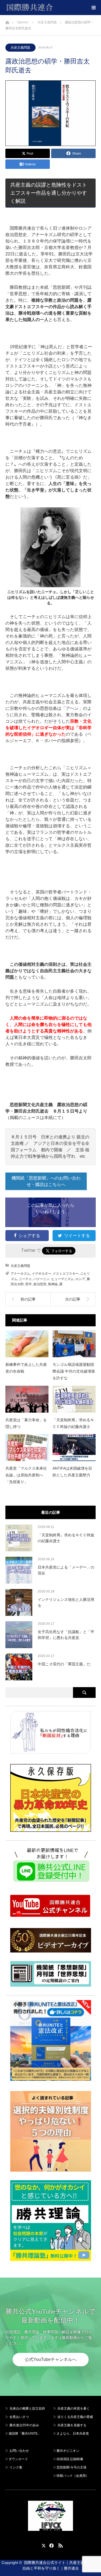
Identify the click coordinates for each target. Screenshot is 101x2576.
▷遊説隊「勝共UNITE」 (23, 2434)
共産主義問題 (20, 48)
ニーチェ (25, 1279)
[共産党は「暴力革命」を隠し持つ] (27, 1399)
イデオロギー (41, 1274)
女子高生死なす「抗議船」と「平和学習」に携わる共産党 (66, 1635)
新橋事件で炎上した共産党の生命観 (26, 1368)
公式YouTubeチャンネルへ (51, 2359)
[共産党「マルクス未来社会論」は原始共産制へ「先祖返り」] (27, 1448)
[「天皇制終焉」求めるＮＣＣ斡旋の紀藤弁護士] (74, 1399)
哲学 (29, 1284)
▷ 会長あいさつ (17, 2417)
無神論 (53, 1284)
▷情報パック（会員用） (71, 2476)
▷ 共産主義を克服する (72, 2425)
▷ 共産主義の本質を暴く (72, 2408)
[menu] (93, 8)
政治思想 (40, 1284)
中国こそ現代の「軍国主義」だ (64, 1664)
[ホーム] (7, 21)
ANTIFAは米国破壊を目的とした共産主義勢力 (72, 1472)
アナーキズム (20, 1274)
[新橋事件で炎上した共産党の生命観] (27, 1344)
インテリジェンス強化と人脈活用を (66, 1602)
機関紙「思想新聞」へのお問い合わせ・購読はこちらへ (46, 1181)
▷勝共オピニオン (66, 2451)
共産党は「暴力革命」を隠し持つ (26, 1423)
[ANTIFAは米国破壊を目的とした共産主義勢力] (74, 1448)
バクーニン (41, 1279)
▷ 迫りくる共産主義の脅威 (73, 2417)
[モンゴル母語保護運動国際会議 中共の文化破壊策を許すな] (74, 1344)
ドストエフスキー (66, 1274)
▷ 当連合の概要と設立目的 (25, 2408)
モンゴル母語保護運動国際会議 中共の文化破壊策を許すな (74, 1371)
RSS (60, 2545)
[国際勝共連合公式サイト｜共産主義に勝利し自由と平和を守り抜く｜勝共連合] (53, 8)
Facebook (51, 2545)
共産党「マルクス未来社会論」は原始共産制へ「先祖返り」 (26, 1475)
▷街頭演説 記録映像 (68, 2459)
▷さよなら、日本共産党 (71, 2434)
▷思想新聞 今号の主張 (70, 2467)
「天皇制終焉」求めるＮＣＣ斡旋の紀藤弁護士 (73, 1423)
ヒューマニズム (62, 1279)
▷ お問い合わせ (17, 2451)
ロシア (80, 1279)
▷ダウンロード (17, 2459)
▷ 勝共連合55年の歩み (22, 2425)
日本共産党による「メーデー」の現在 (66, 1570)
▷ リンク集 (14, 2467)
